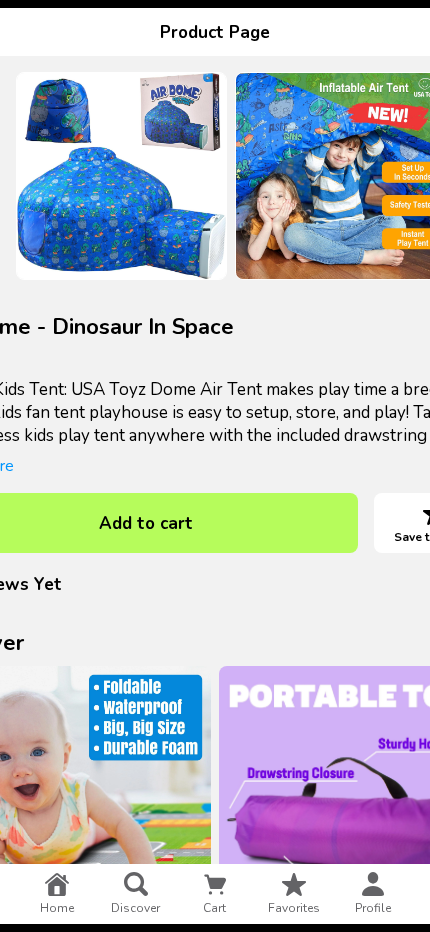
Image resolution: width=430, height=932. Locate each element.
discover (135, 908)
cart (214, 908)
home (57, 908)
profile (373, 908)
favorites (294, 908)
